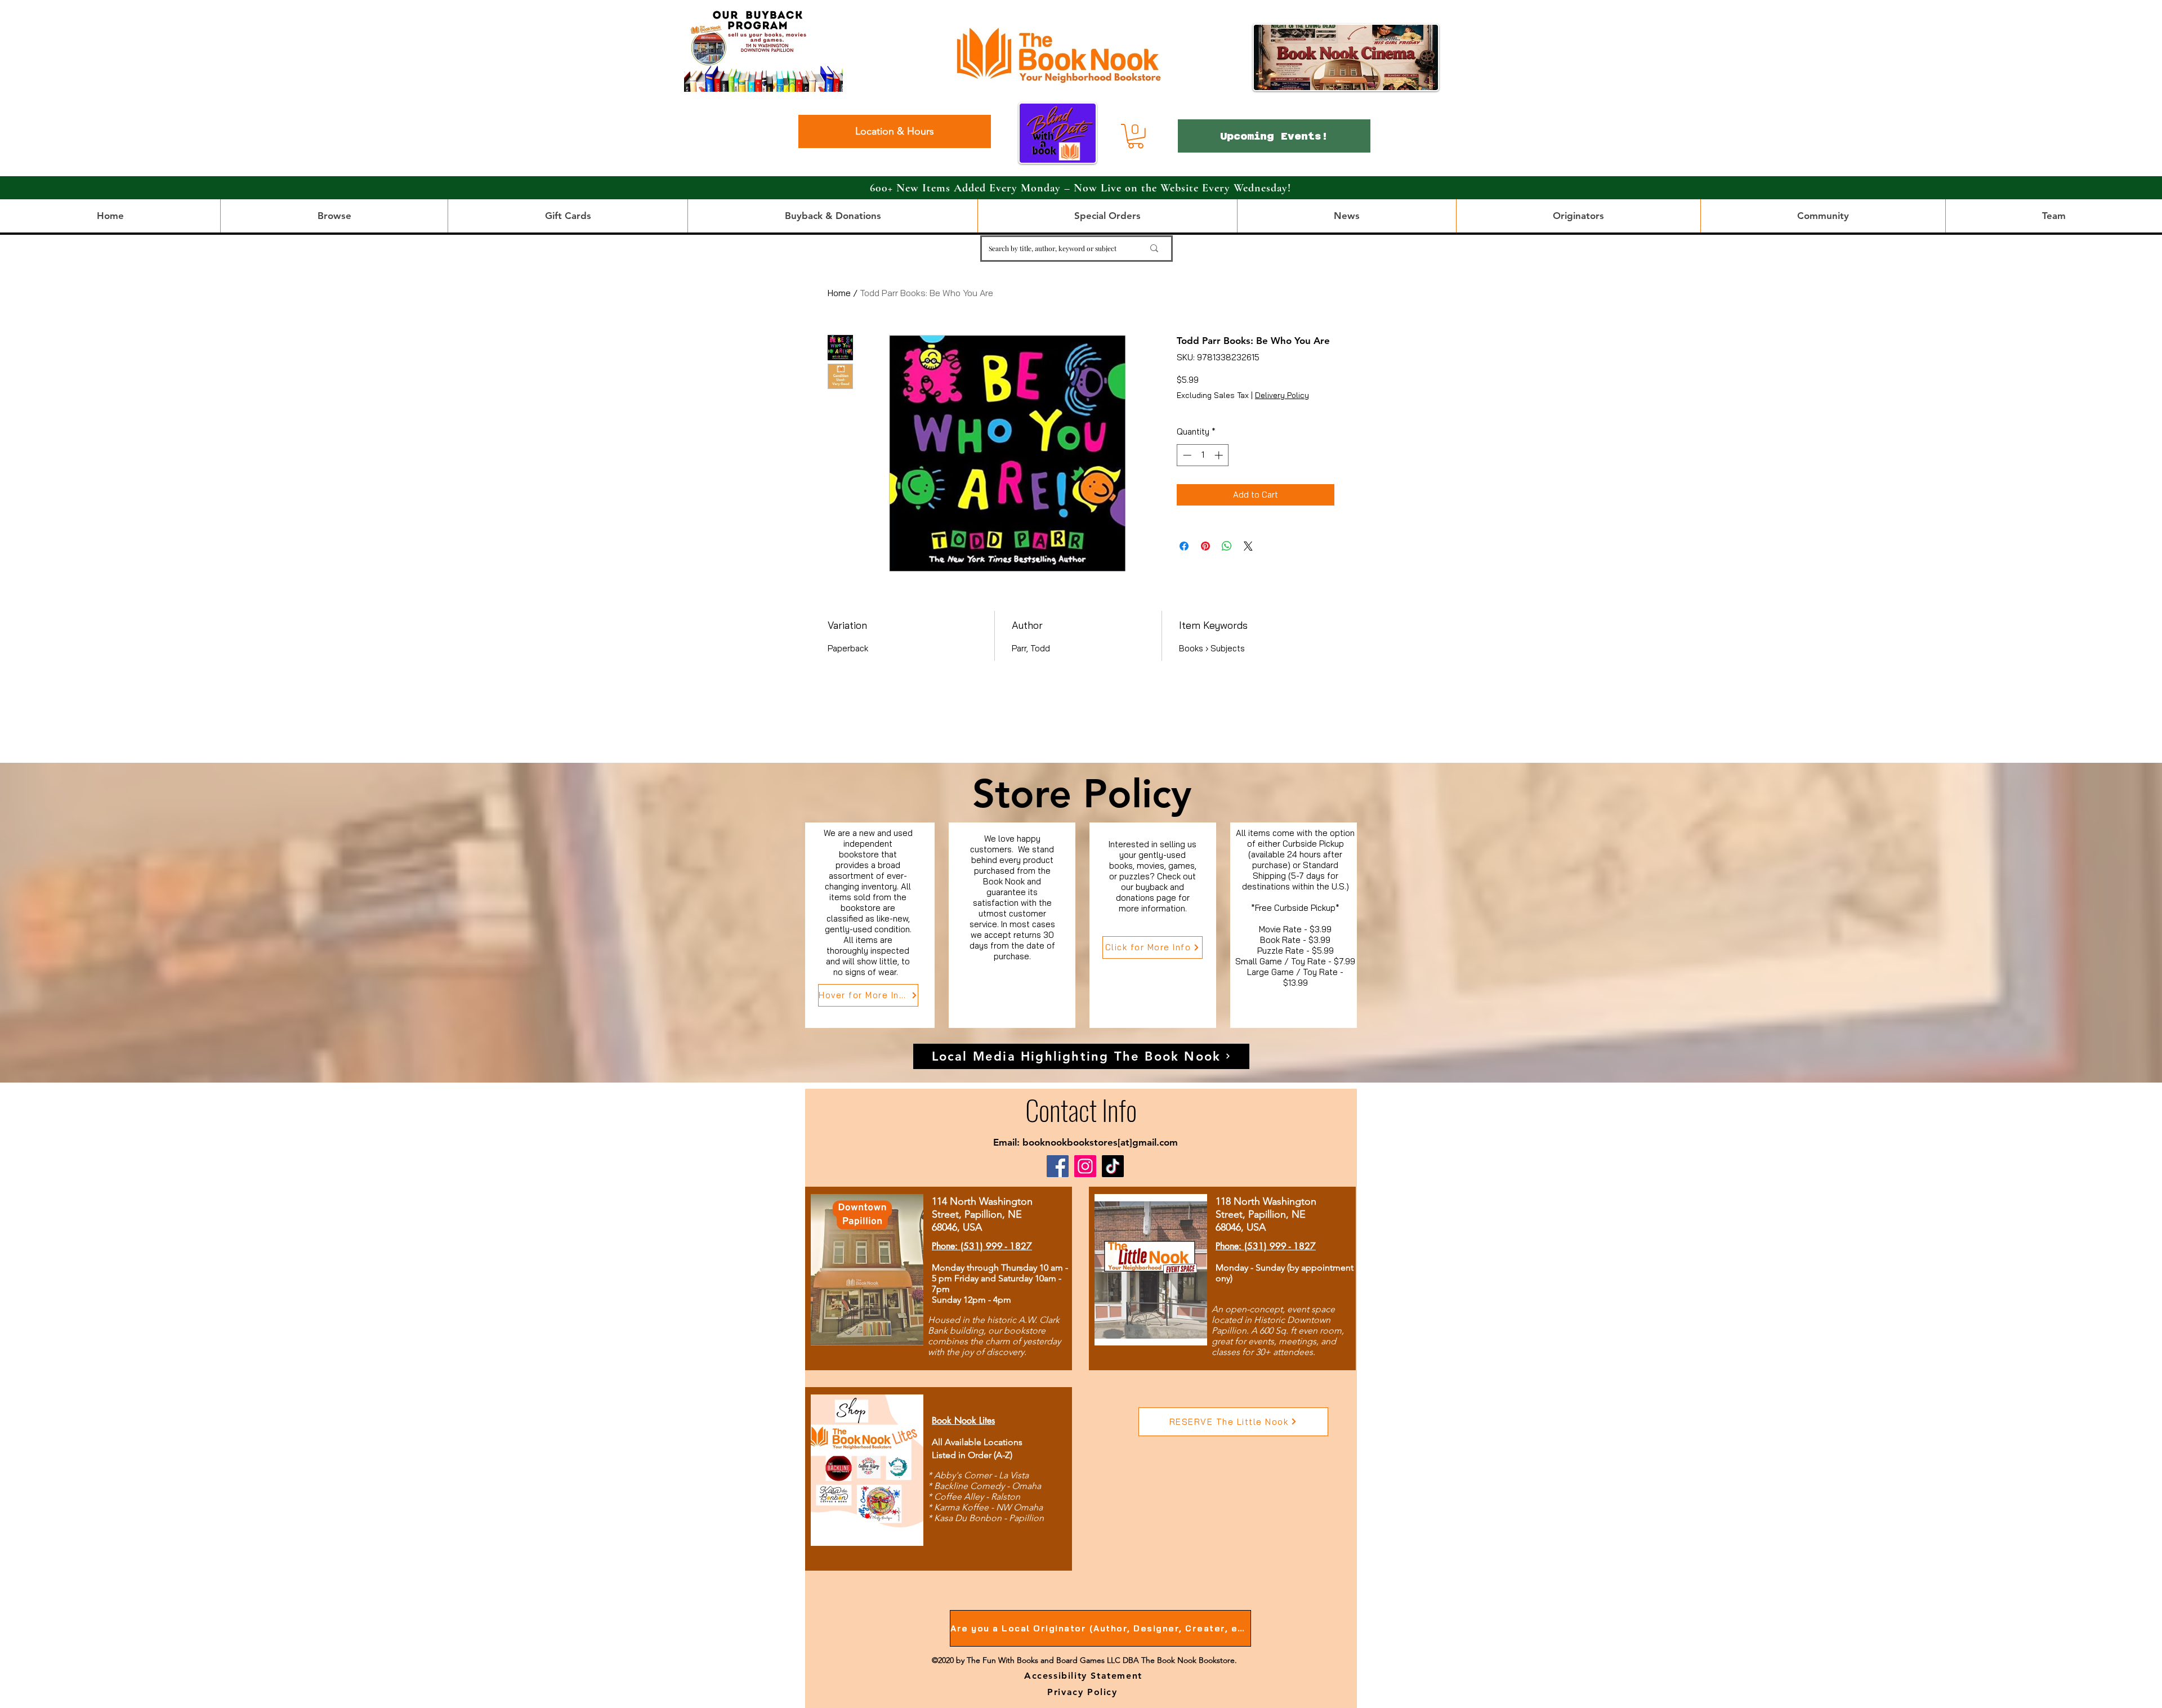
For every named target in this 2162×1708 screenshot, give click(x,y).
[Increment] (1220, 455)
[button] (1136, 136)
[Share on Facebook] (1184, 546)
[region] (870, 925)
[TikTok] (1113, 1166)
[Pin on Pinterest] (1205, 546)
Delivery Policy (1282, 395)
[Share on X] (1248, 546)
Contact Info (1081, 1109)
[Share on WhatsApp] (1227, 546)
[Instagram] (1085, 1166)
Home (839, 293)
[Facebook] (1058, 1166)
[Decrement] (1186, 455)
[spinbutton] (1203, 455)
